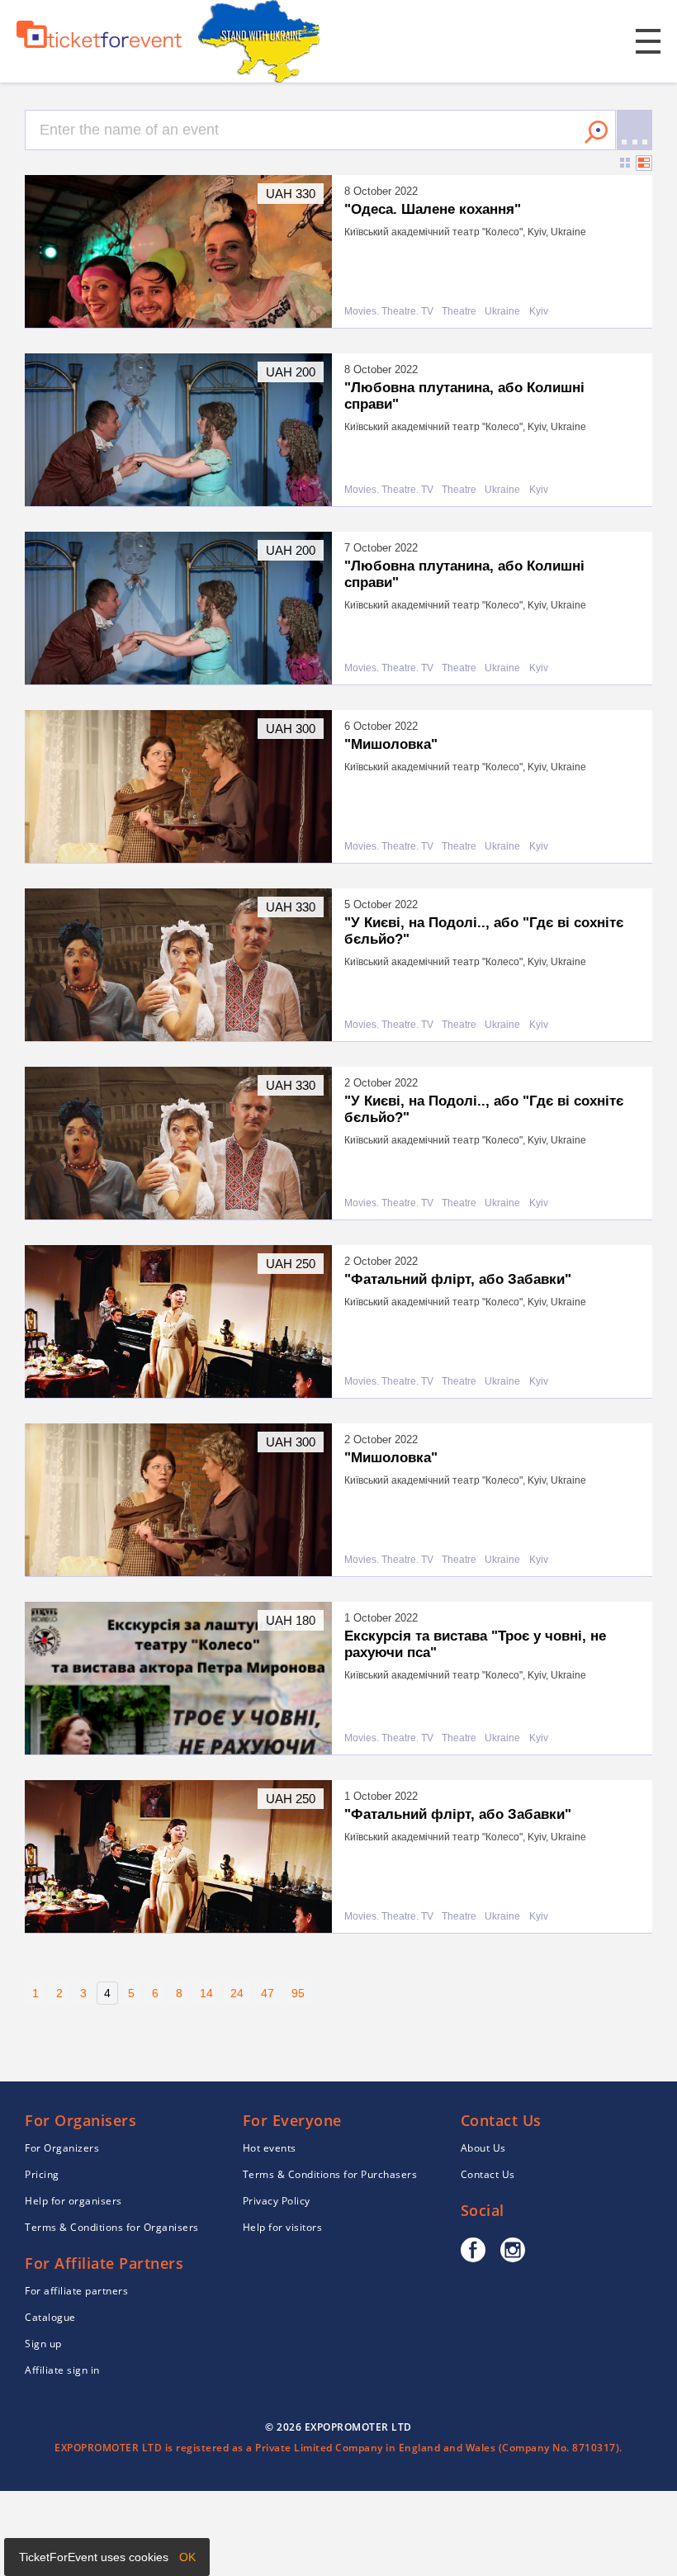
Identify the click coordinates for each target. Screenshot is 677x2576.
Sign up (43, 2344)
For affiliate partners (76, 2291)
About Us (483, 2148)
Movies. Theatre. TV (389, 312)
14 (206, 1993)
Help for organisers (73, 2201)
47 (267, 1993)
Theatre (459, 312)
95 (298, 1993)
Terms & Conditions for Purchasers (330, 2174)
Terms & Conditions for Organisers (112, 2227)
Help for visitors (283, 2227)
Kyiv (539, 312)
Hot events (270, 2148)
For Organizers (62, 2148)
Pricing (42, 2174)
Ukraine (502, 312)
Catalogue (50, 2317)
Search (596, 132)
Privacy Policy (277, 2201)
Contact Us (488, 2174)
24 (237, 1993)
